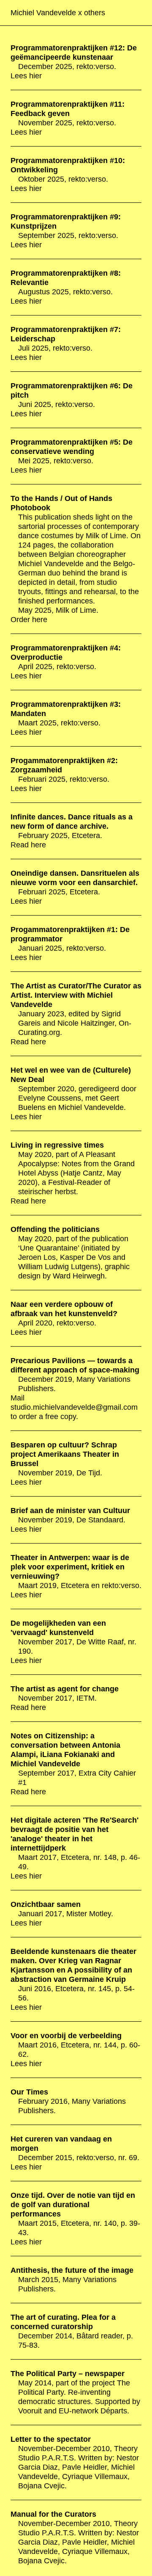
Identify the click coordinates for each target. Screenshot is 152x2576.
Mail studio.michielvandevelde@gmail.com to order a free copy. (74, 1407)
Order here (29, 620)
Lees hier (26, 76)
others (95, 13)
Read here (28, 845)
